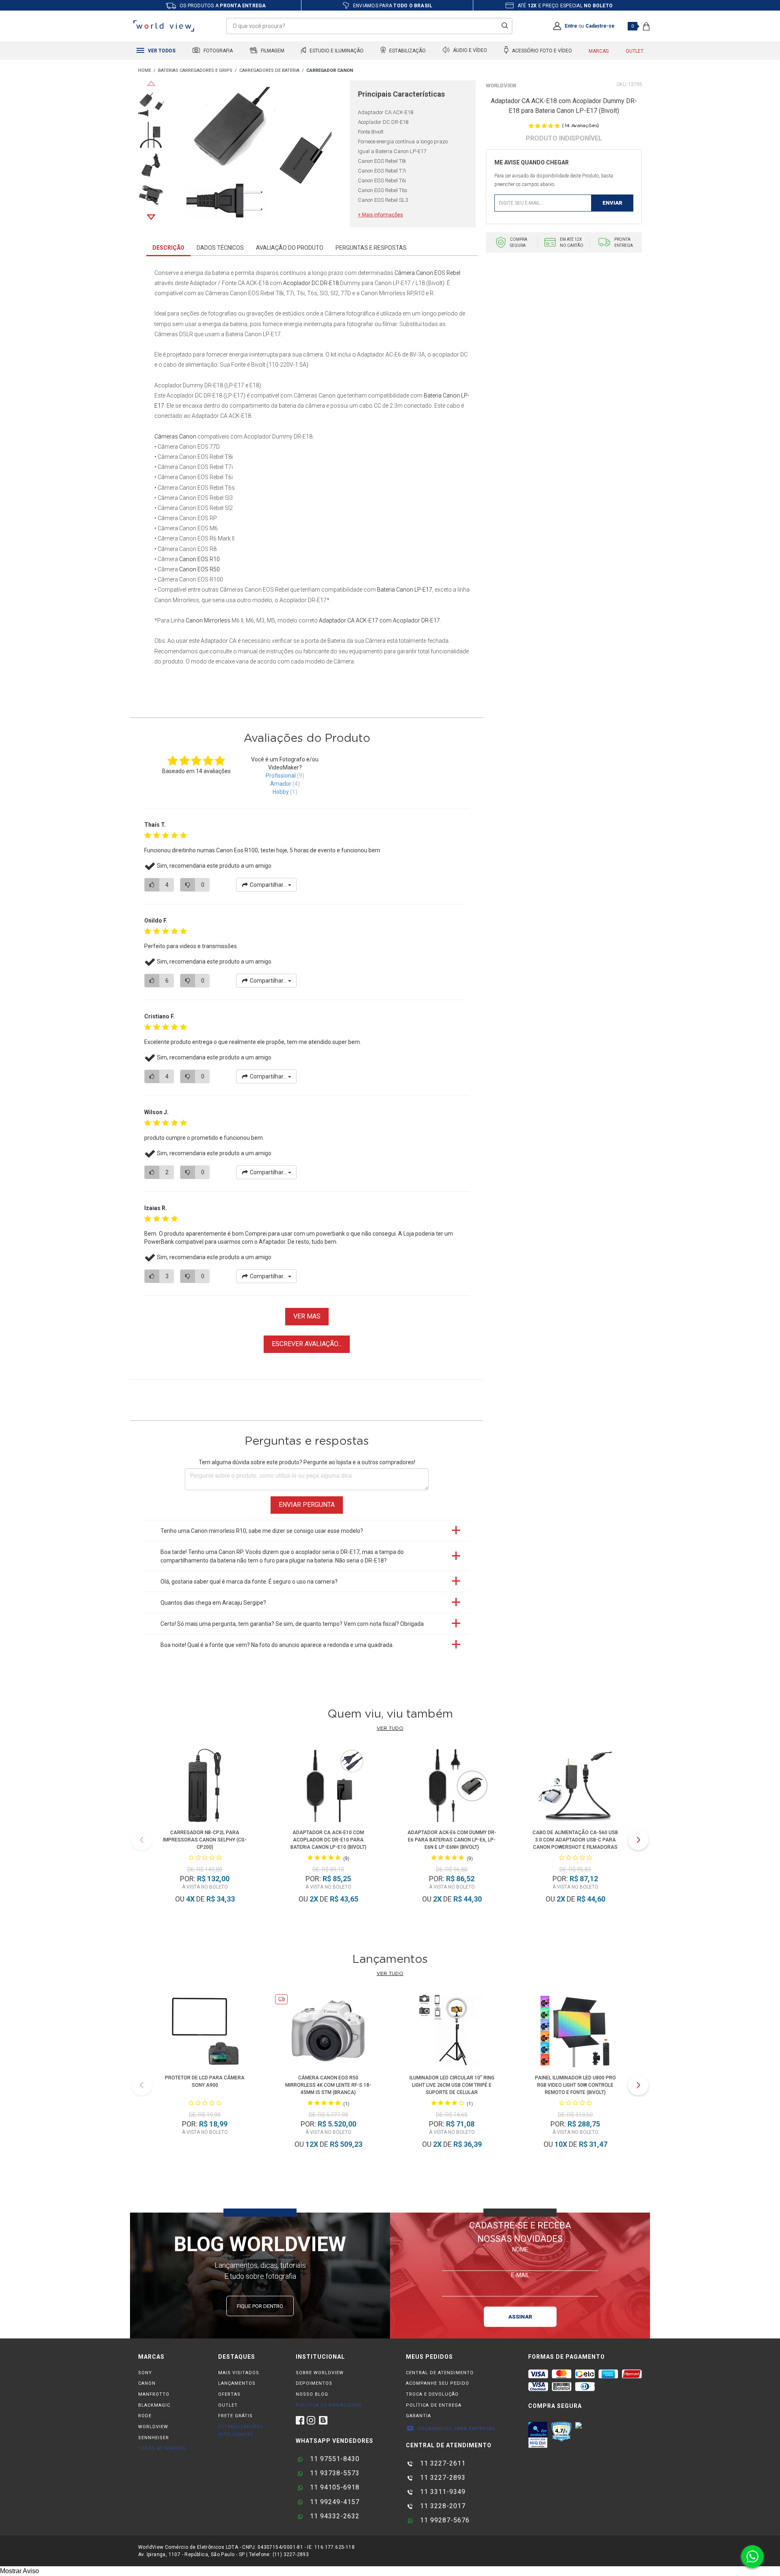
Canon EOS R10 (199, 559)
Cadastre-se (600, 26)
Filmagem (272, 51)
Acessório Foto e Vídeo (541, 51)
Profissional (281, 776)
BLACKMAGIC (154, 2405)
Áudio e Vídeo (469, 51)
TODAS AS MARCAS (162, 2448)
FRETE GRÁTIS (235, 2416)
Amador (281, 784)
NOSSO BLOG (312, 2394)
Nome (520, 2250)
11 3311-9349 (442, 2492)
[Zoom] (151, 104)
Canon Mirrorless (208, 620)
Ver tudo (390, 1728)
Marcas (599, 51)
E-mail (520, 2275)
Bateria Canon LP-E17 (405, 590)
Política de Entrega (434, 2405)
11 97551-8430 (334, 2459)
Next (151, 217)
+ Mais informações (380, 215)
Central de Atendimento (440, 2373)
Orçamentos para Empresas (456, 2429)
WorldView (501, 85)
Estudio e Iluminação (336, 51)
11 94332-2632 (334, 2516)
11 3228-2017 (442, 2506)
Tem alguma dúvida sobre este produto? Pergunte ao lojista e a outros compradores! (307, 1462)
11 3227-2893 (442, 2478)
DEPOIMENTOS (314, 2383)
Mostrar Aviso (19, 2571)
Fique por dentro (260, 2306)
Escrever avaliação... (307, 1344)
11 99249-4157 (334, 2502)
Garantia (418, 2416)
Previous (151, 83)
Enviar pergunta (307, 1505)
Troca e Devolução (432, 2394)
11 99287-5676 (444, 2520)
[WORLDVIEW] (145, 71)
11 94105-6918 (334, 2487)
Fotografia (218, 51)
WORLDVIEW (153, 2427)
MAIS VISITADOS (239, 2373)
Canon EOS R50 (199, 569)
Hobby (281, 792)
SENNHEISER (154, 2438)
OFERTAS (229, 2394)
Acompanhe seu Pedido (438, 2383)
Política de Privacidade (329, 2405)
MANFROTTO (154, 2394)
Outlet (635, 51)
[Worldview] (164, 26)
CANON (147, 2383)
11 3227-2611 (442, 2463)
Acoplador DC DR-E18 (311, 283)
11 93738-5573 (334, 2473)
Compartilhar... (268, 885)
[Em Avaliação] (538, 2435)
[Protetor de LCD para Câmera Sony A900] (205, 2032)
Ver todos (161, 51)
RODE (145, 2416)
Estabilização (407, 51)
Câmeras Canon (175, 437)
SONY (145, 2373)
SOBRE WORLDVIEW (320, 2373)
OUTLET (228, 2405)
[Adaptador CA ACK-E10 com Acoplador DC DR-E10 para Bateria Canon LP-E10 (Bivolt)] (328, 1787)
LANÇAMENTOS (237, 2383)
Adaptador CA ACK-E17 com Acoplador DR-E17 (379, 620)
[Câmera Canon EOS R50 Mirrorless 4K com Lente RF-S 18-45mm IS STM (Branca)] (328, 2032)
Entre (571, 26)
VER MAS (307, 1316)
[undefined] (259, 154)
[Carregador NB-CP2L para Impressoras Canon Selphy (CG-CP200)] (205, 1787)
